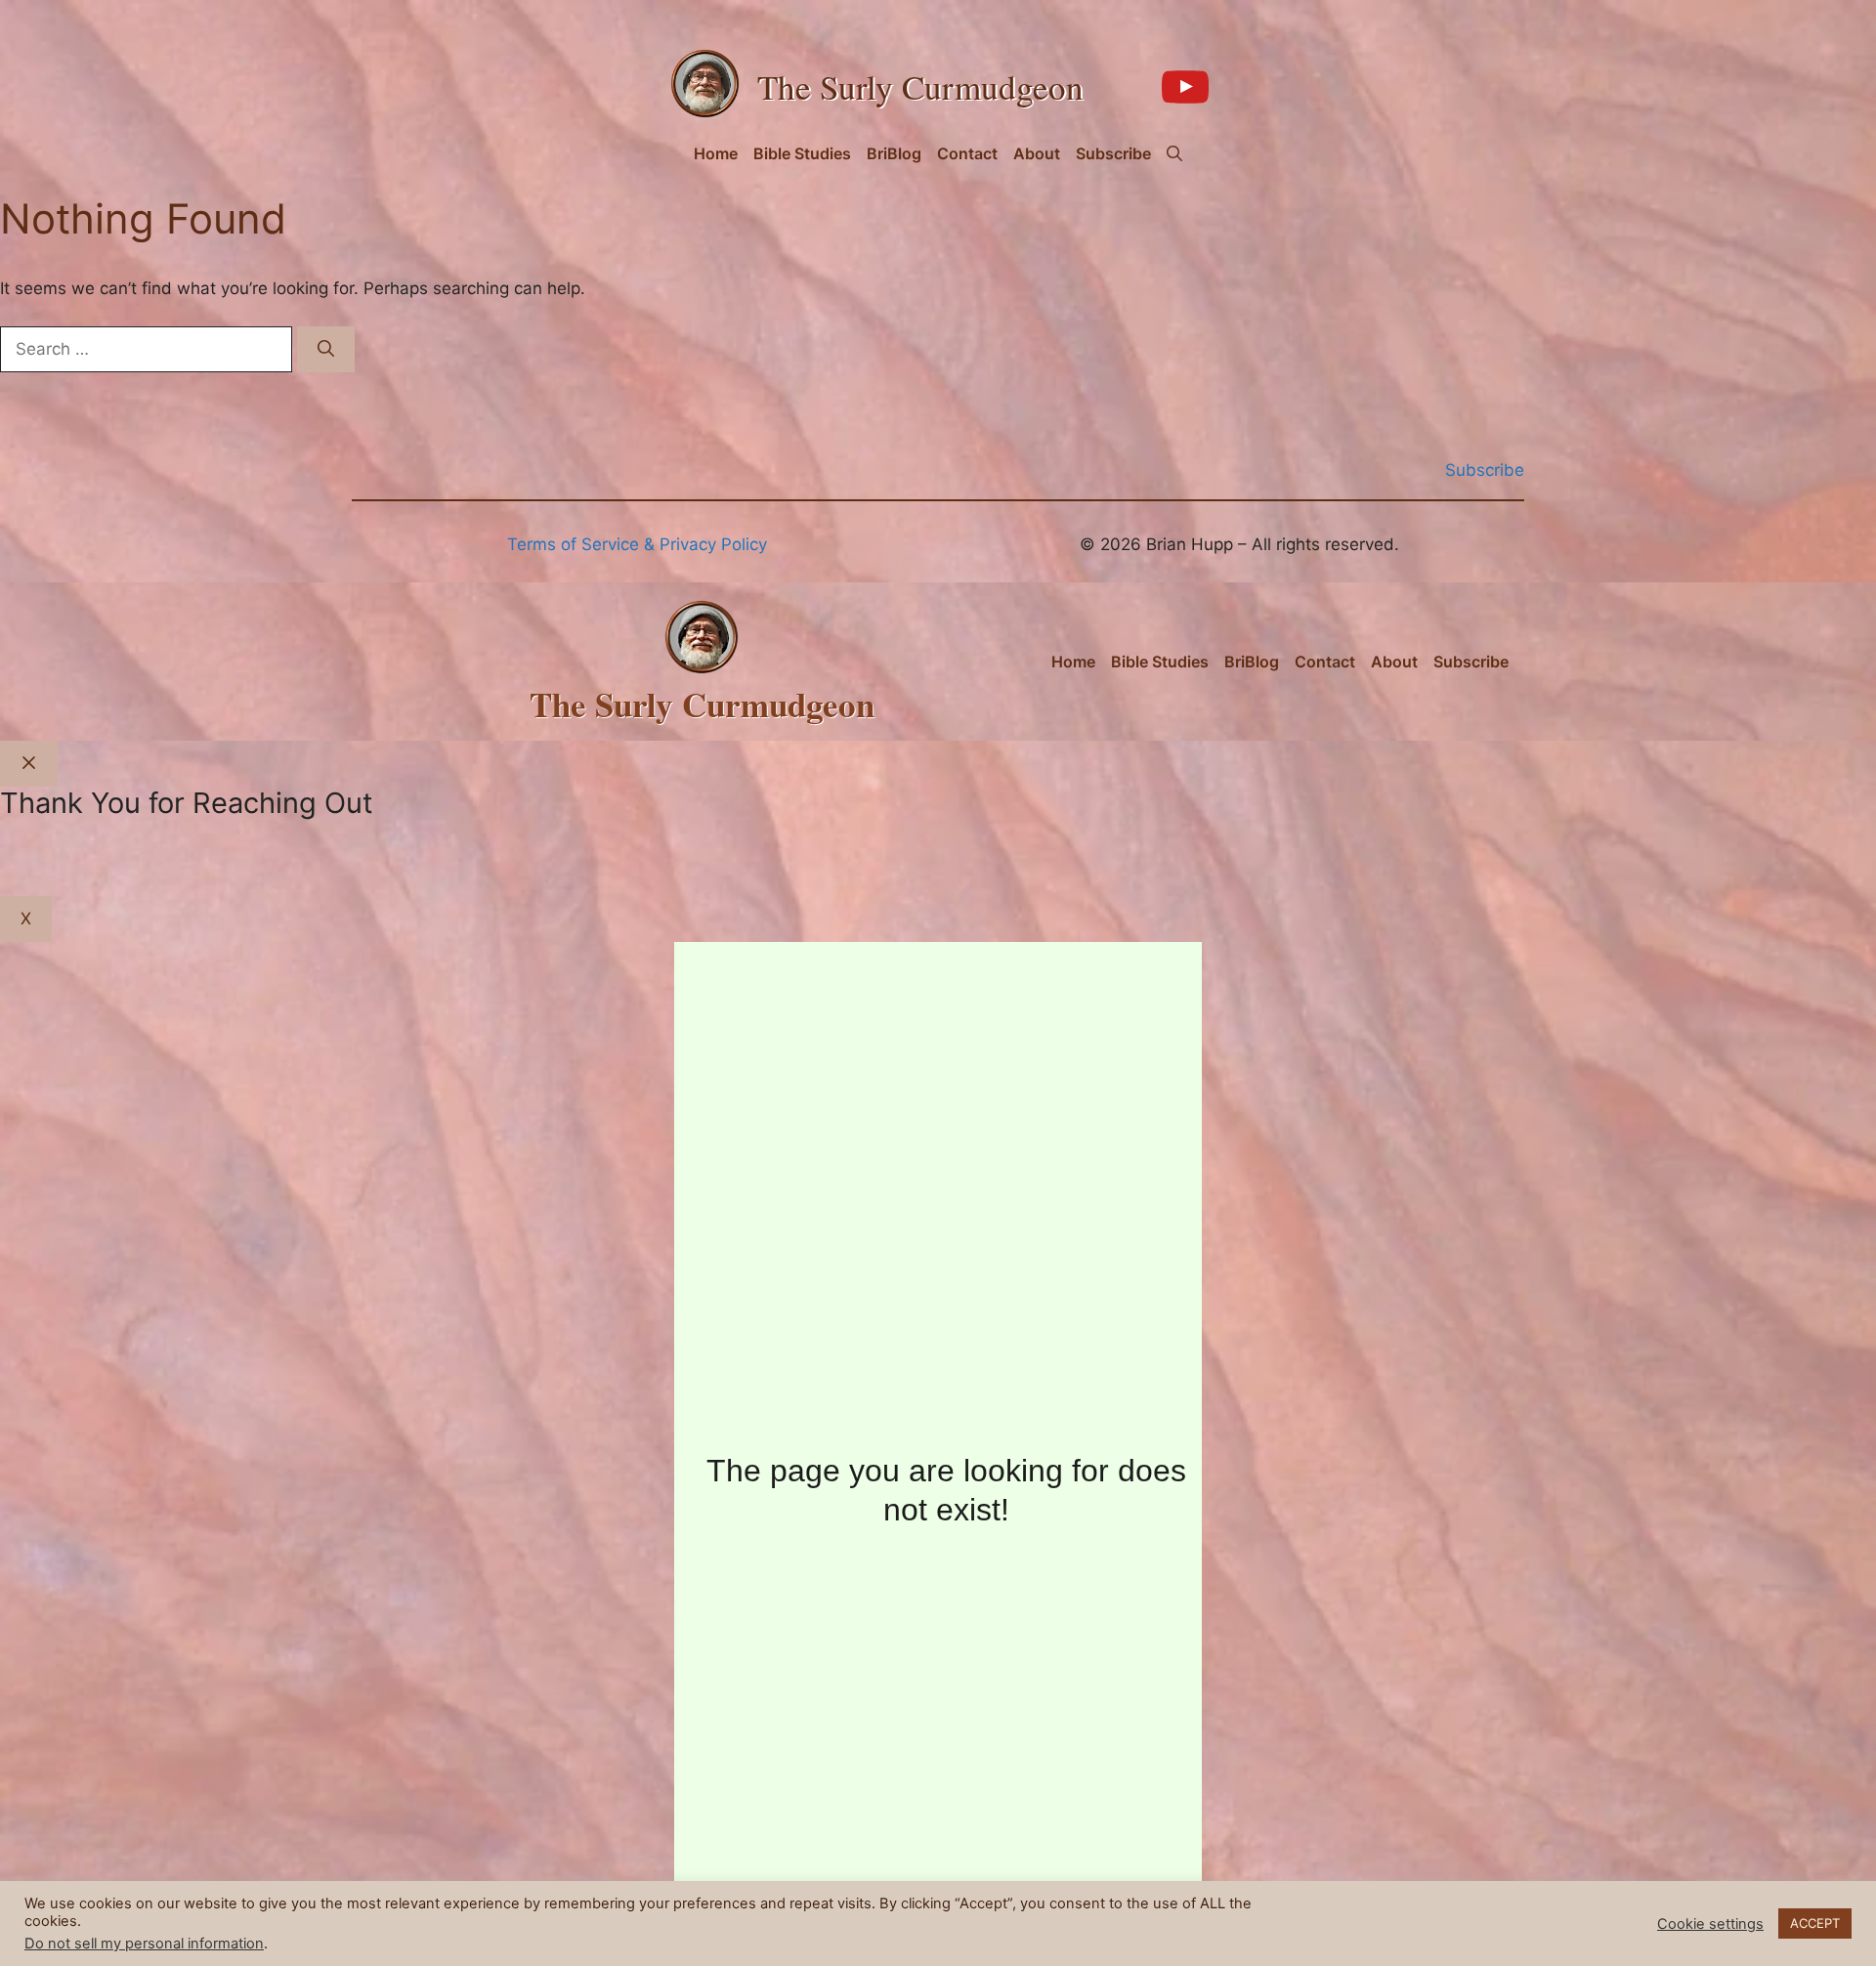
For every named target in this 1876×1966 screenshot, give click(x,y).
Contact (967, 153)
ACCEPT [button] (1815, 1923)
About (1037, 153)
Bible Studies (802, 153)
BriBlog (894, 153)
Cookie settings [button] (1710, 1924)
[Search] (326, 350)
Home (716, 153)
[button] (1174, 153)
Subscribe (1113, 153)
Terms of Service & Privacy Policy (637, 544)
